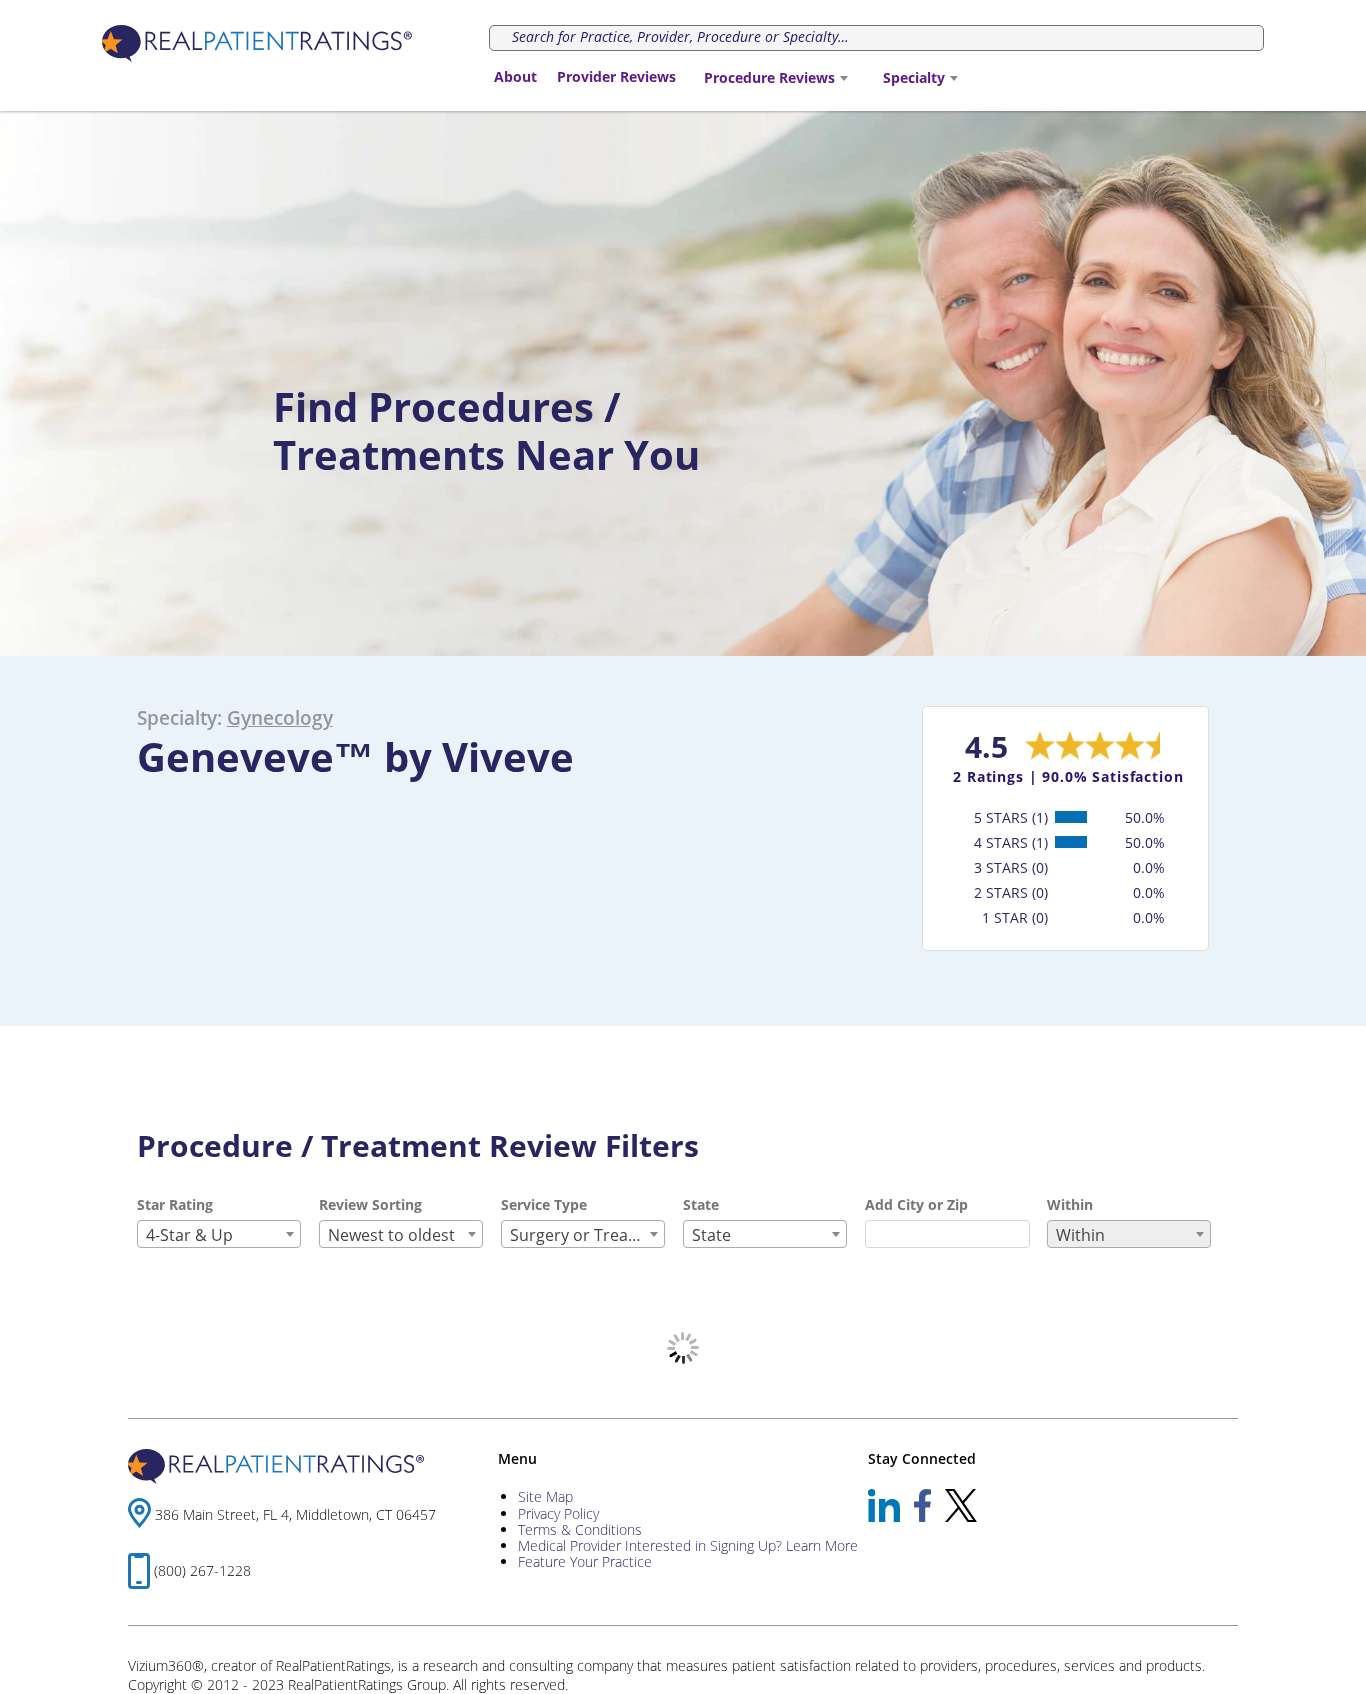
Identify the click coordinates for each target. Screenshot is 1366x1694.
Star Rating (175, 1204)
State (701, 1204)
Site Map (545, 1496)
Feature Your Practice (585, 1561)
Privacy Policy (558, 1513)
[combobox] (775, 78)
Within (1070, 1204)
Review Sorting (370, 1204)
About (515, 76)
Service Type (544, 1204)
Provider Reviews (616, 76)
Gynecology (280, 717)
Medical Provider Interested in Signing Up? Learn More (688, 1545)
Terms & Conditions (580, 1529)
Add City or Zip (916, 1204)
